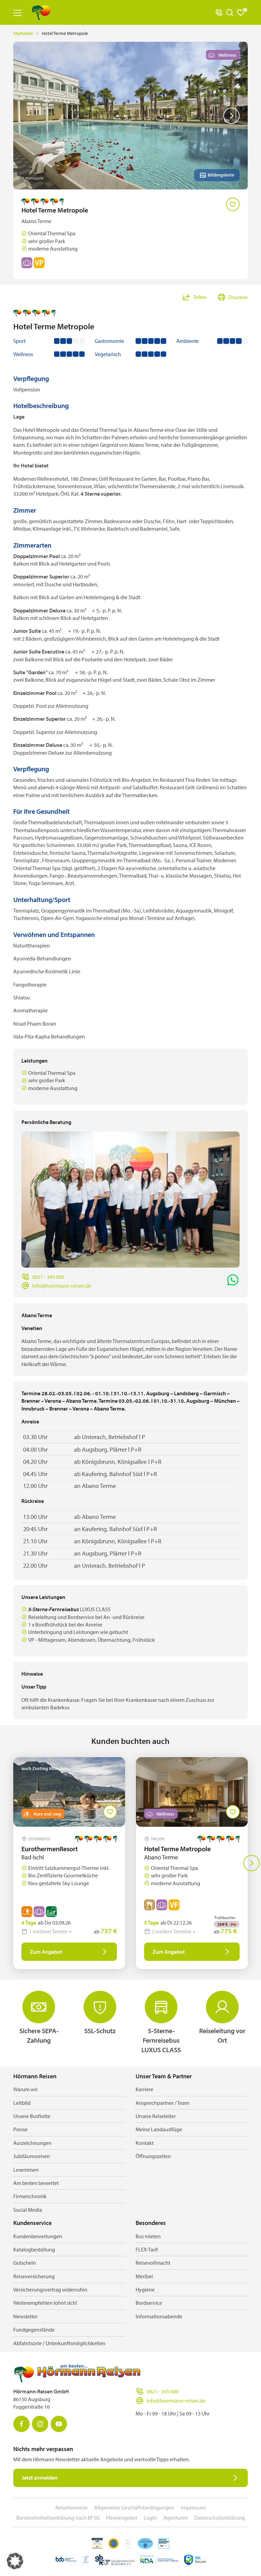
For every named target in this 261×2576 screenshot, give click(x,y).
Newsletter (25, 2316)
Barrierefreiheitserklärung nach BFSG (58, 2518)
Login (150, 2518)
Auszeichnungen (32, 2143)
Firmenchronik (30, 2196)
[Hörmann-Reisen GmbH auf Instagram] (40, 2424)
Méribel (144, 2276)
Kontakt (145, 2143)
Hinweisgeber (122, 2518)
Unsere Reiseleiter (156, 2116)
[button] (15, 2561)
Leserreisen (26, 2170)
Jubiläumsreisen (32, 2156)
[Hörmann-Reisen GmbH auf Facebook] (21, 2424)
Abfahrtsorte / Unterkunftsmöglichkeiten (59, 2343)
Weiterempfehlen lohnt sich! (45, 2303)
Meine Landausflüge (159, 2129)
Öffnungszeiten (153, 2156)
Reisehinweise (72, 2507)
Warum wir (25, 2089)
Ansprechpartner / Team (162, 2103)
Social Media (28, 2210)
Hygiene (145, 2289)
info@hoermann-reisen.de (62, 1286)
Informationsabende (159, 2316)
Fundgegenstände (34, 2330)
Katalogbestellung (34, 2249)
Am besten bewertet (36, 2183)
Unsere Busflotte (32, 2116)
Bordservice (149, 2303)
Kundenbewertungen (38, 2236)
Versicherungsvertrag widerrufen (50, 2289)
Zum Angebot (46, 1952)
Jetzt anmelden (40, 2478)
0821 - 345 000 (48, 1277)
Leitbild (22, 2103)
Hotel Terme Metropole (177, 1849)
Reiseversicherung (34, 2276)
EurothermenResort (50, 1849)
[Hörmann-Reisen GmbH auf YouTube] (59, 2424)
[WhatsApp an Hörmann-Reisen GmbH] (233, 1280)
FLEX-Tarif (147, 2249)
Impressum (193, 2507)
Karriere (144, 2089)
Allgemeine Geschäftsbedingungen (134, 2507)
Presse (20, 2129)
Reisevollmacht (153, 2263)
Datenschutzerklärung (220, 2518)
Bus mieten (148, 2236)
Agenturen (176, 2518)
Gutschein (25, 2263)
